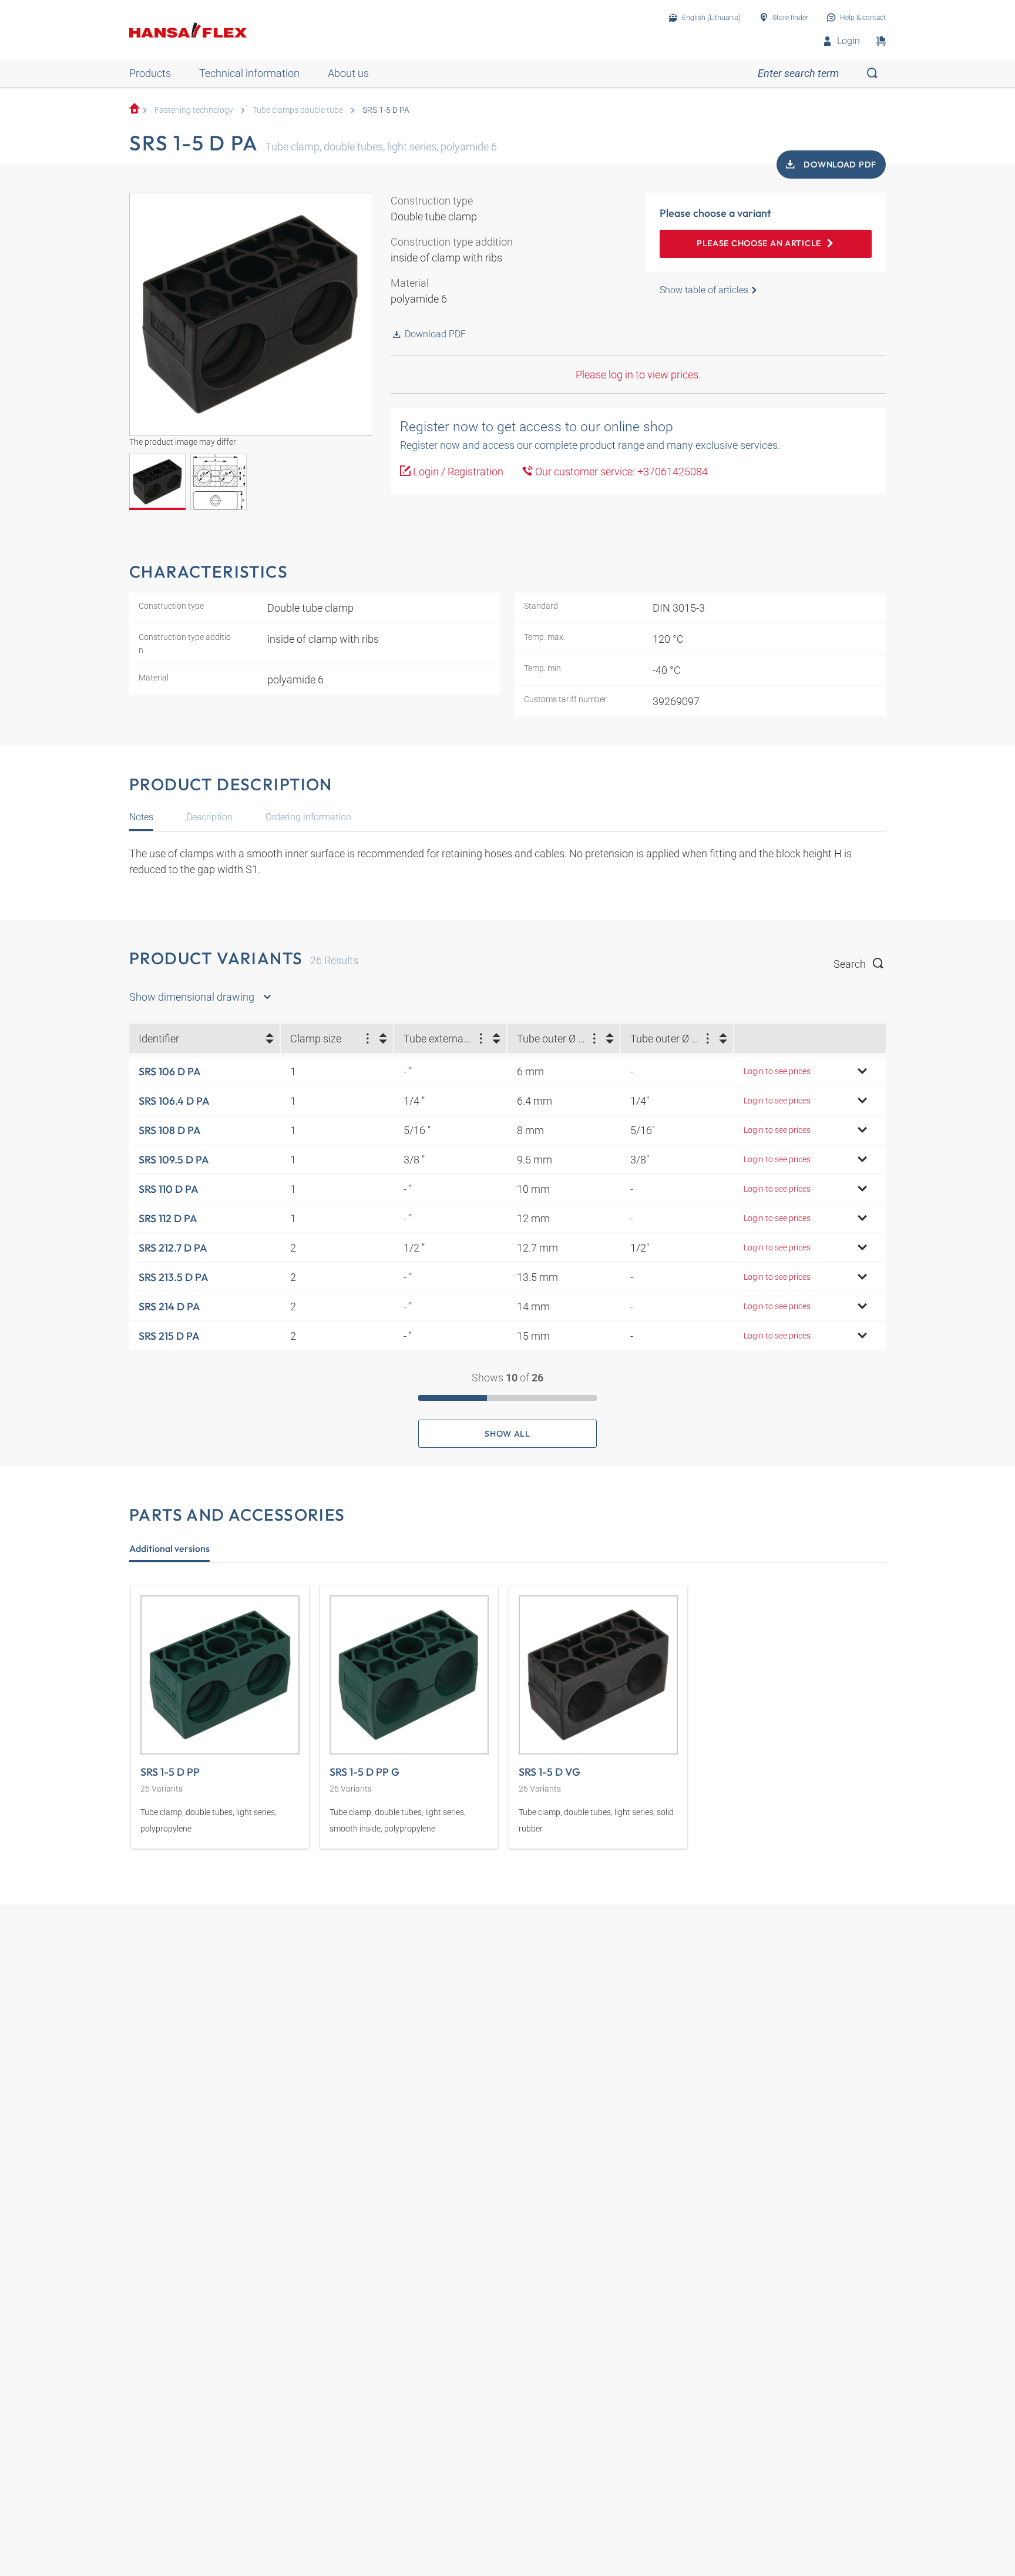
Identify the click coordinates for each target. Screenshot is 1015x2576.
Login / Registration (457, 472)
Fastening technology (194, 110)
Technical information (249, 73)
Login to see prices (777, 1071)
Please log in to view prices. (638, 375)
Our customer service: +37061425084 (620, 472)
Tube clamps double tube (298, 110)
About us (348, 73)
